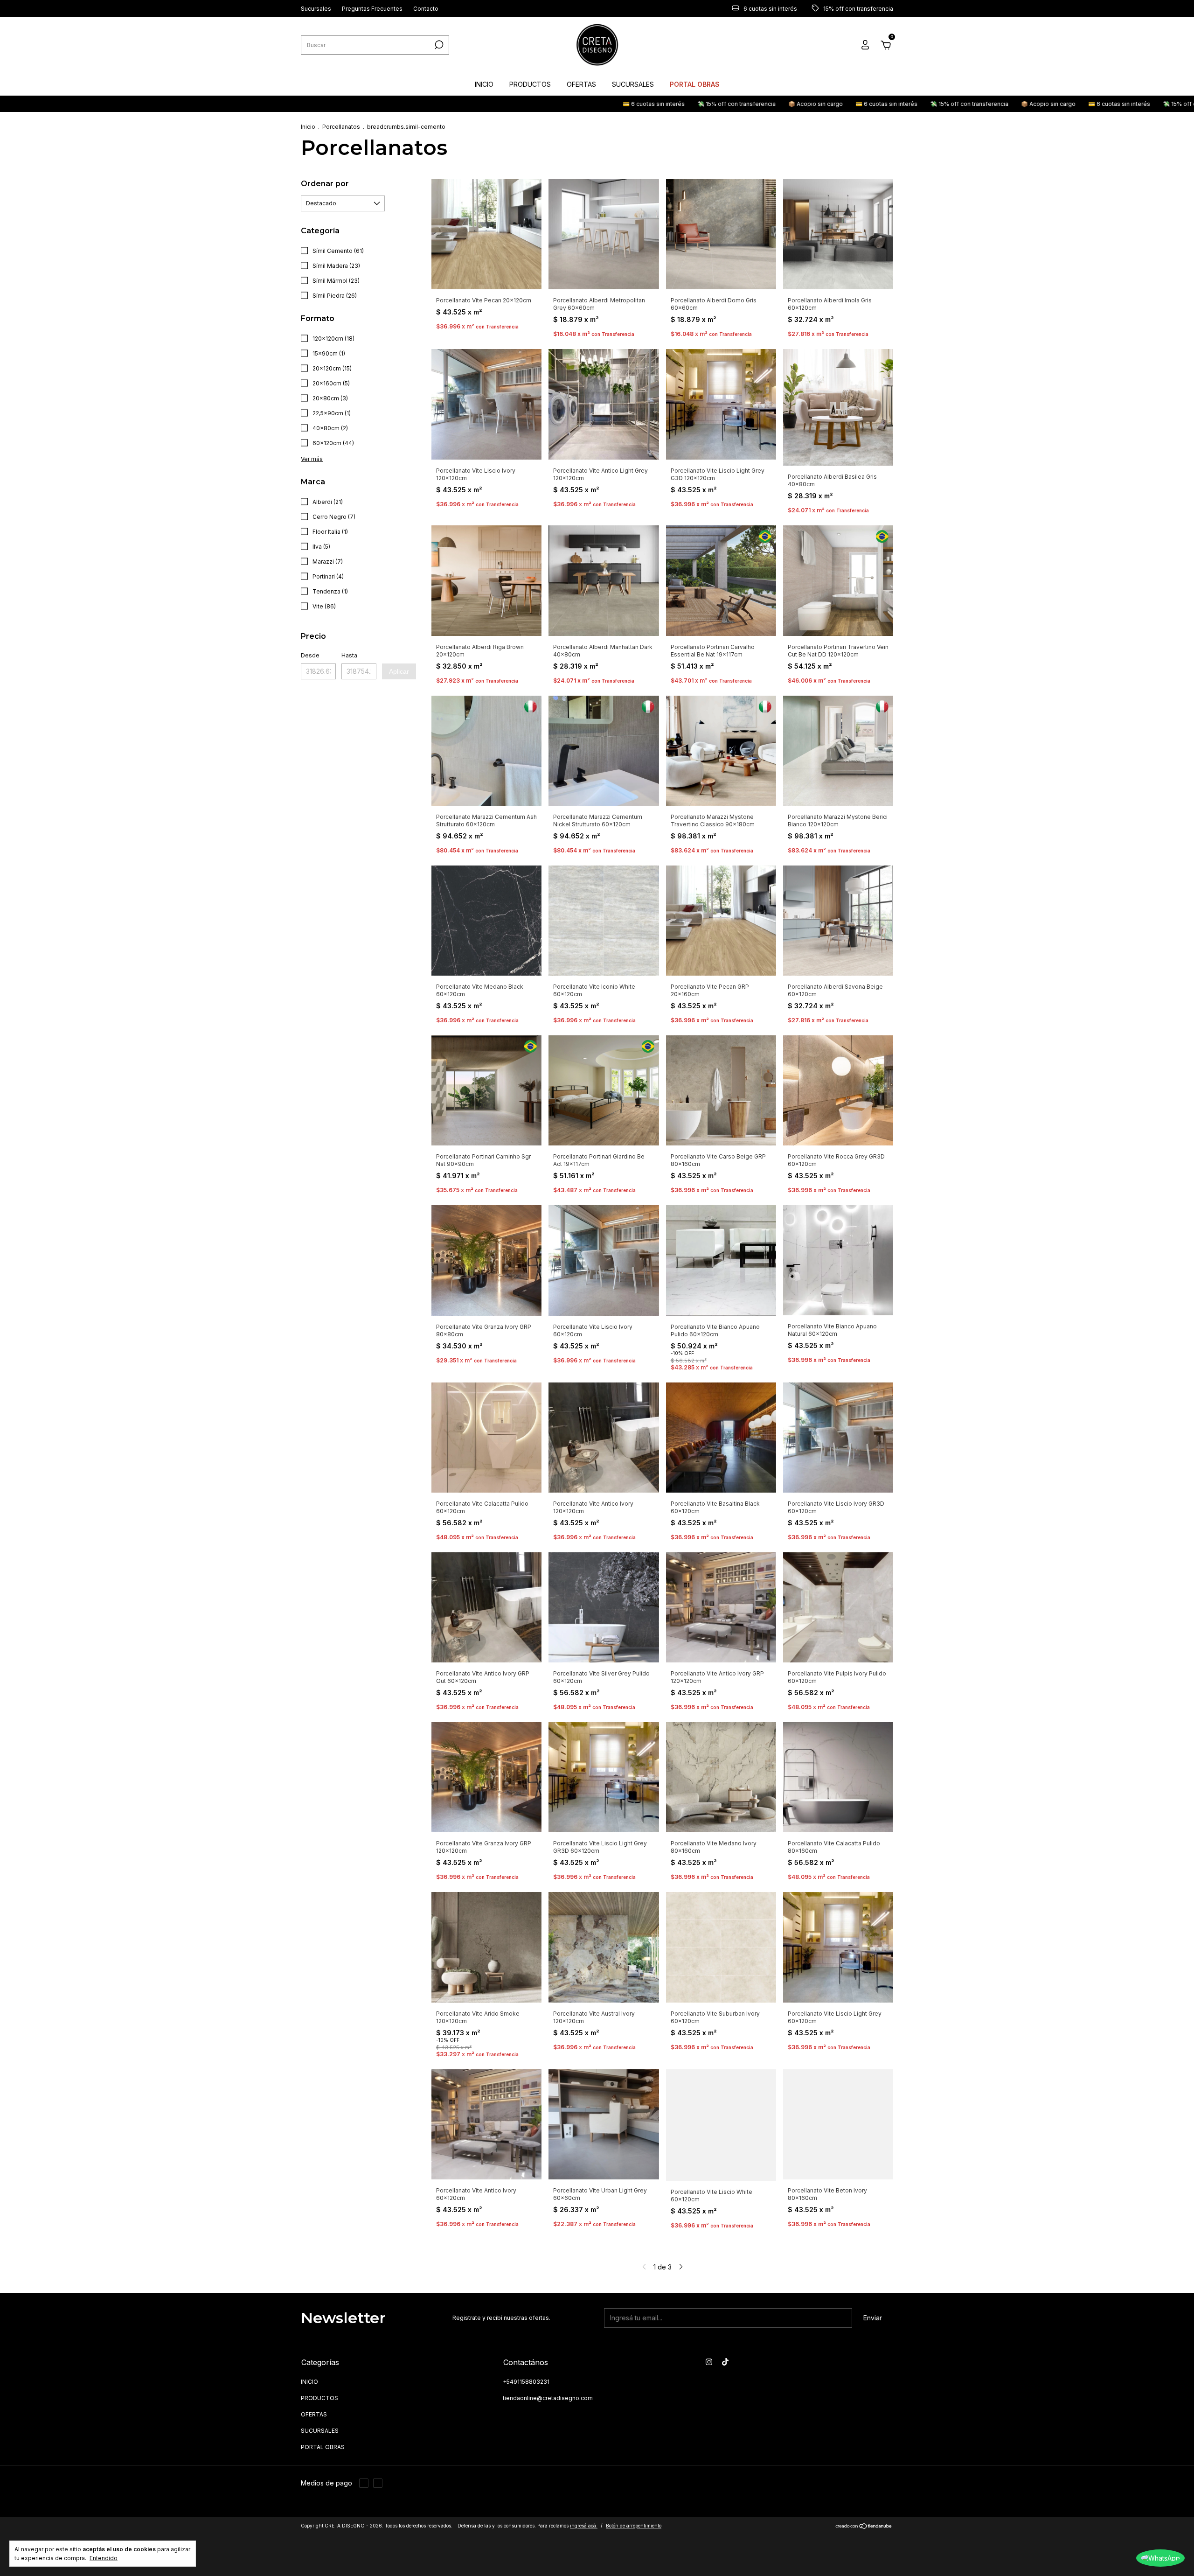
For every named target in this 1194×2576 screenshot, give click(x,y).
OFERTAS (581, 84)
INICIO (484, 84)
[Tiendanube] (864, 2527)
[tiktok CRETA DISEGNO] (725, 2362)
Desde (310, 655)
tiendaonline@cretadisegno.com (548, 2398)
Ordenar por (325, 184)
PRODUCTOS (530, 84)
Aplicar (399, 671)
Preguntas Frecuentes (372, 9)
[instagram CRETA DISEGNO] (709, 2362)
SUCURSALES (633, 84)
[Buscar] (438, 45)
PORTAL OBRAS (695, 84)
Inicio (308, 127)
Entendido (104, 2558)
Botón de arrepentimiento (634, 2526)
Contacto (426, 9)
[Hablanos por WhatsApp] (1160, 2558)
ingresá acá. (584, 2526)
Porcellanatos (341, 127)
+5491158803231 (526, 2382)
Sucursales (316, 9)
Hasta (349, 655)
